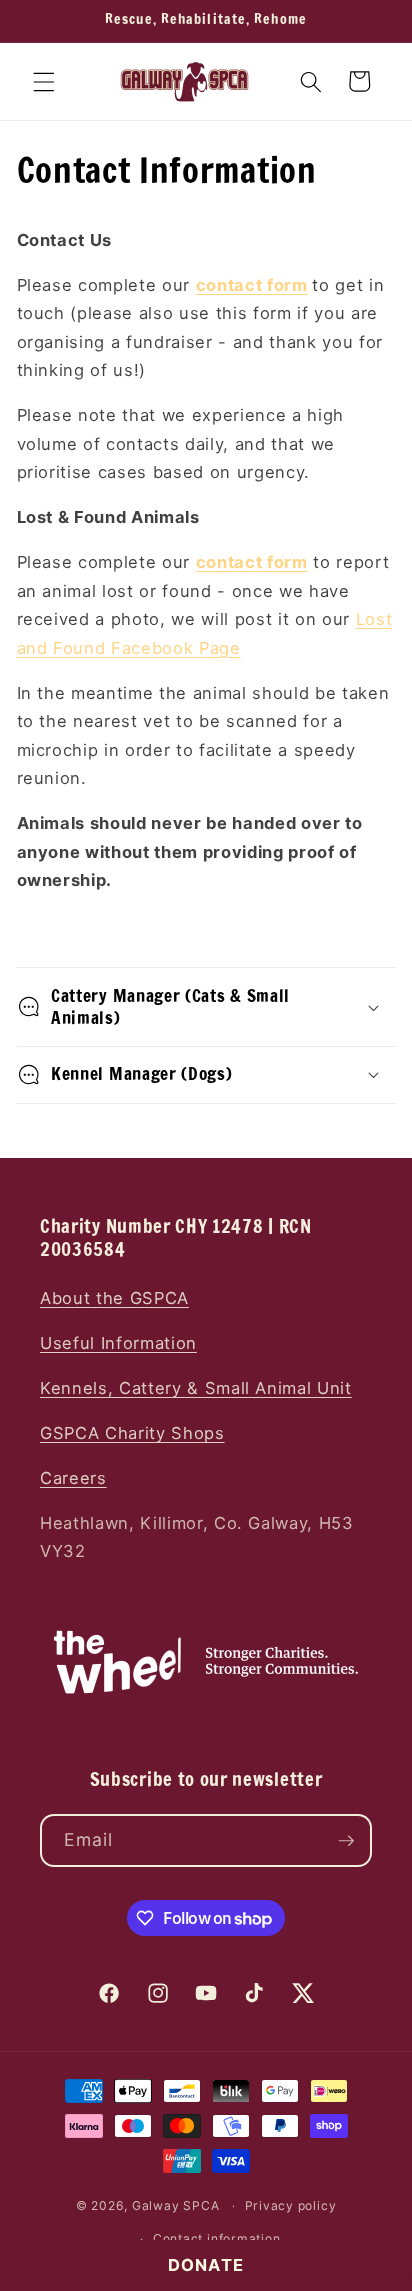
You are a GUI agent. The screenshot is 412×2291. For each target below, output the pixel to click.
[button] (44, 81)
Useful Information (118, 1343)
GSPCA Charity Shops (132, 1433)
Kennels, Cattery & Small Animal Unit (196, 1388)
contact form (252, 285)
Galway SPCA (175, 2205)
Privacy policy (291, 2205)
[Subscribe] (346, 1841)
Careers (73, 1478)
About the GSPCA (114, 1298)
